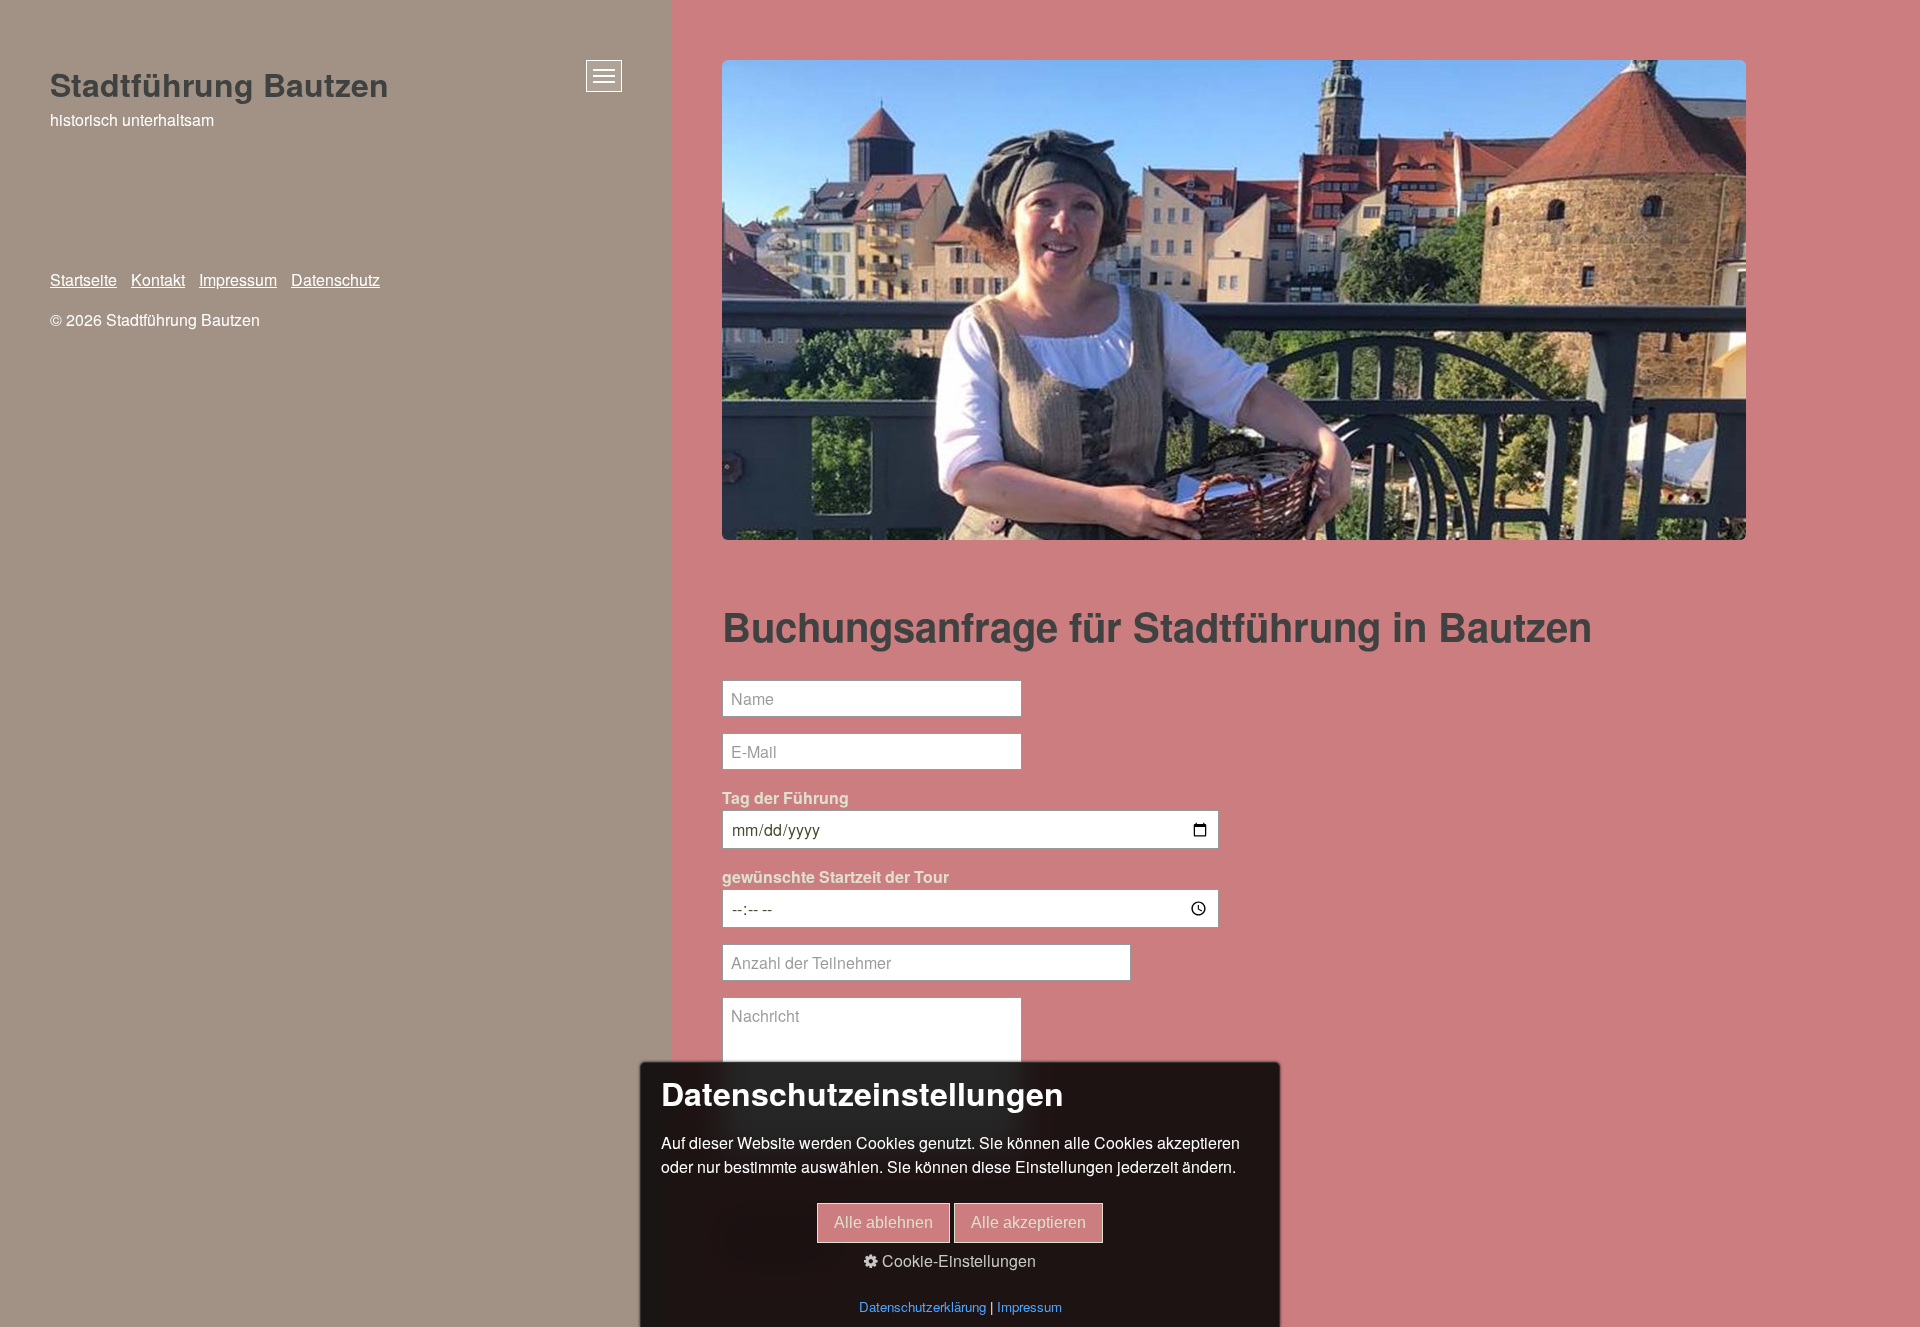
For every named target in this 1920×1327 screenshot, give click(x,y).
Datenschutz (335, 279)
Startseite (83, 279)
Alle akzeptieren (1028, 1222)
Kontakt (158, 279)
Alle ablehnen (883, 1222)
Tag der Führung (785, 797)
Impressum (238, 279)
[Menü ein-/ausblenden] (604, 76)
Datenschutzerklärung (922, 1306)
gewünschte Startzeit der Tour (835, 876)
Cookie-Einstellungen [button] (957, 1260)
